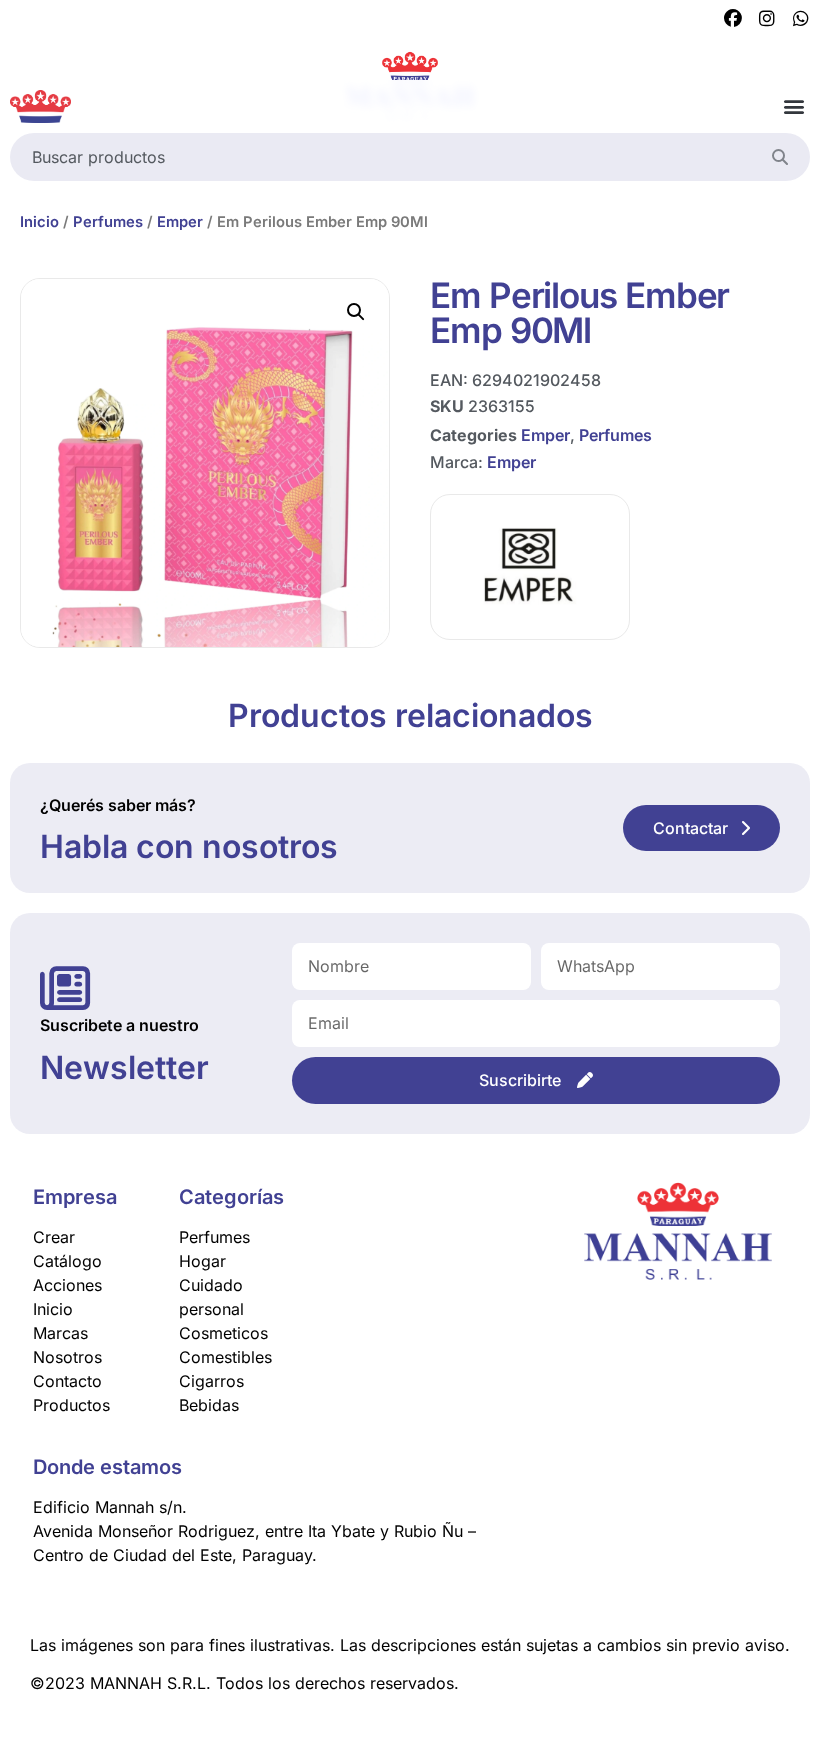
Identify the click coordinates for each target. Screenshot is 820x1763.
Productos (71, 1405)
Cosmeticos (223, 1333)
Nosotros (67, 1357)
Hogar (202, 1261)
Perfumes (108, 222)
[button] (793, 106)
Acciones (67, 1285)
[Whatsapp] (801, 19)
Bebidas (209, 1405)
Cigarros (211, 1381)
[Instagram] (767, 19)
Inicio (39, 222)
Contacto (67, 1381)
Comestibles (225, 1357)
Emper (180, 222)
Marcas (60, 1333)
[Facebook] (733, 19)
